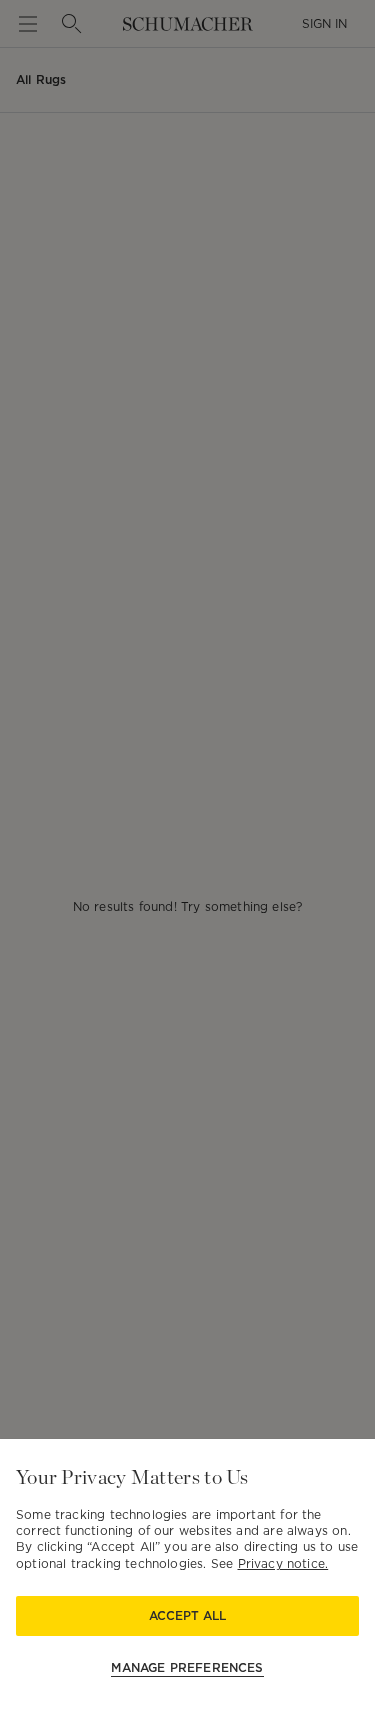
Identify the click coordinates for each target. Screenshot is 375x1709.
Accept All (187, 1615)
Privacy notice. (283, 1563)
